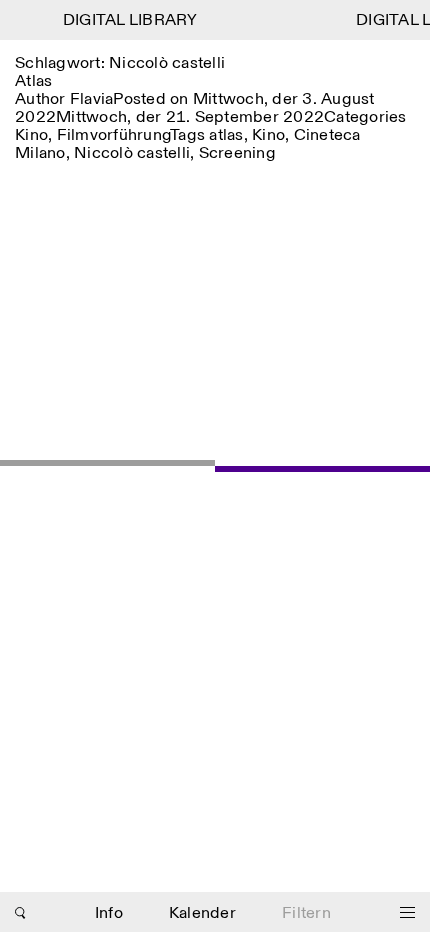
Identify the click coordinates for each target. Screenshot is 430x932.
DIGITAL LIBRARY (128, 20)
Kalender (202, 913)
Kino (31, 135)
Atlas (33, 81)
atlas (226, 135)
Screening (237, 153)
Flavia (92, 99)
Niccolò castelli (132, 153)
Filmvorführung (114, 135)
